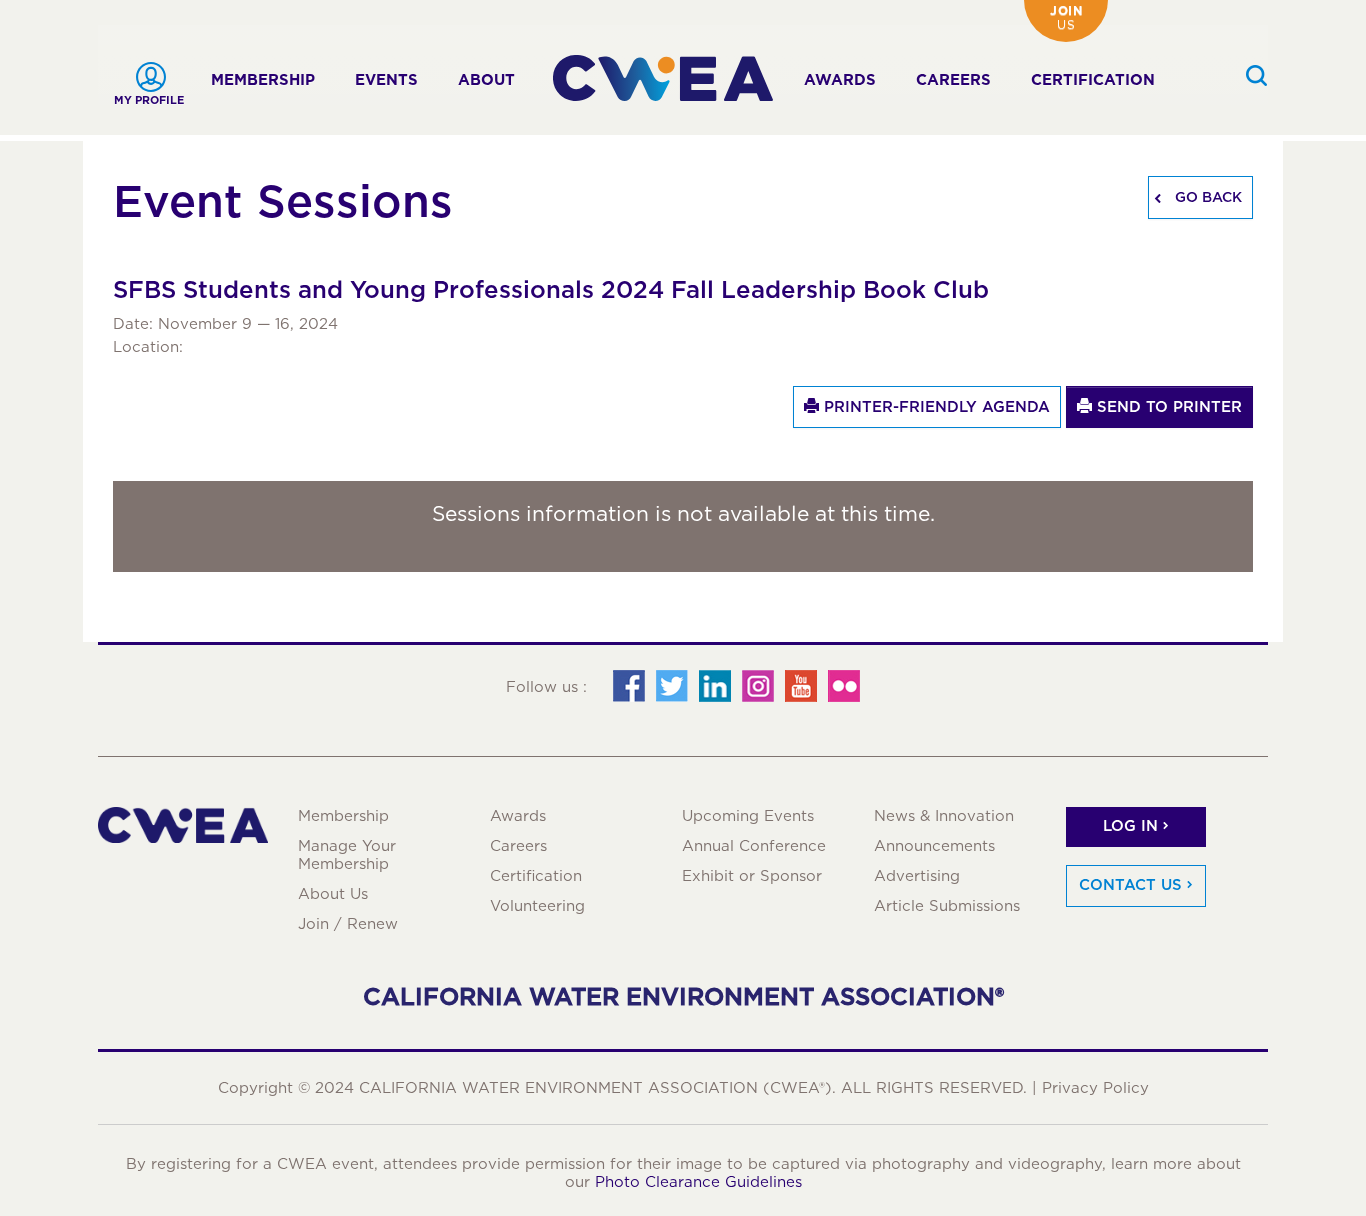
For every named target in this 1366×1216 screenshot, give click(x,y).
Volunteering (537, 906)
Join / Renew (348, 924)
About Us (333, 894)
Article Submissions (947, 906)
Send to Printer (1167, 407)
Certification (1093, 80)
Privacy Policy (1095, 1088)
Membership (263, 80)
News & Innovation (944, 816)
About (486, 80)
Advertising (917, 876)
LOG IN (1130, 826)
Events (386, 80)
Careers (953, 80)
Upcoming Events (748, 816)
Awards (840, 80)
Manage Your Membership (347, 855)
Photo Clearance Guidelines (698, 1182)
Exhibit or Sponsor (752, 876)
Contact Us (1130, 885)
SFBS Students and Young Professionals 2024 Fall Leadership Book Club (551, 289)
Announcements (934, 846)
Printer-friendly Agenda (934, 407)
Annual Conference (754, 846)
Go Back (1206, 197)
